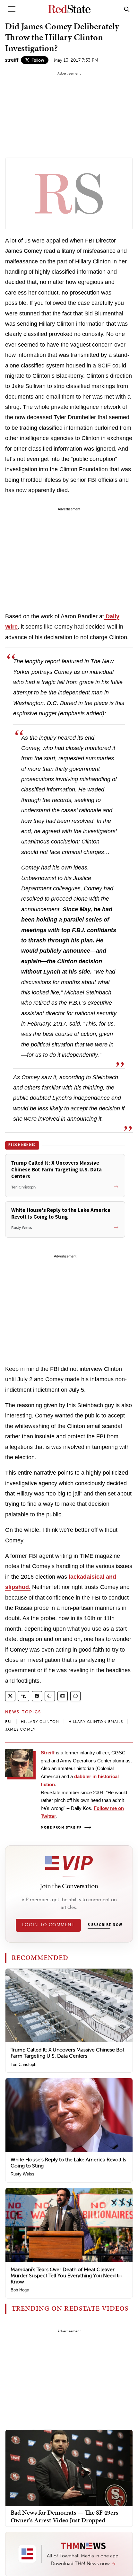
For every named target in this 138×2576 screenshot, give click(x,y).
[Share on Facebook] (37, 1696)
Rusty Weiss (22, 2174)
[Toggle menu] (12, 9)
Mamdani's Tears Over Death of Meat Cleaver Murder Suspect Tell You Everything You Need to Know (66, 2276)
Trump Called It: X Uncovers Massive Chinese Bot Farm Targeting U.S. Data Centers (67, 2053)
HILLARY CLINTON (40, 1722)
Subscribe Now (105, 1925)
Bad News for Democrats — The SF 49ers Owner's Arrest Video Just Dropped (65, 2516)
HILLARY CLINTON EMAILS (96, 1722)
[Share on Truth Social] (24, 1696)
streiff (12, 60)
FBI (9, 1722)
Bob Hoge (20, 2290)
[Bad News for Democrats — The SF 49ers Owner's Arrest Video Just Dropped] (69, 2468)
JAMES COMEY (20, 1729)
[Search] (127, 9)
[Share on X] (10, 1696)
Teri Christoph (23, 2064)
